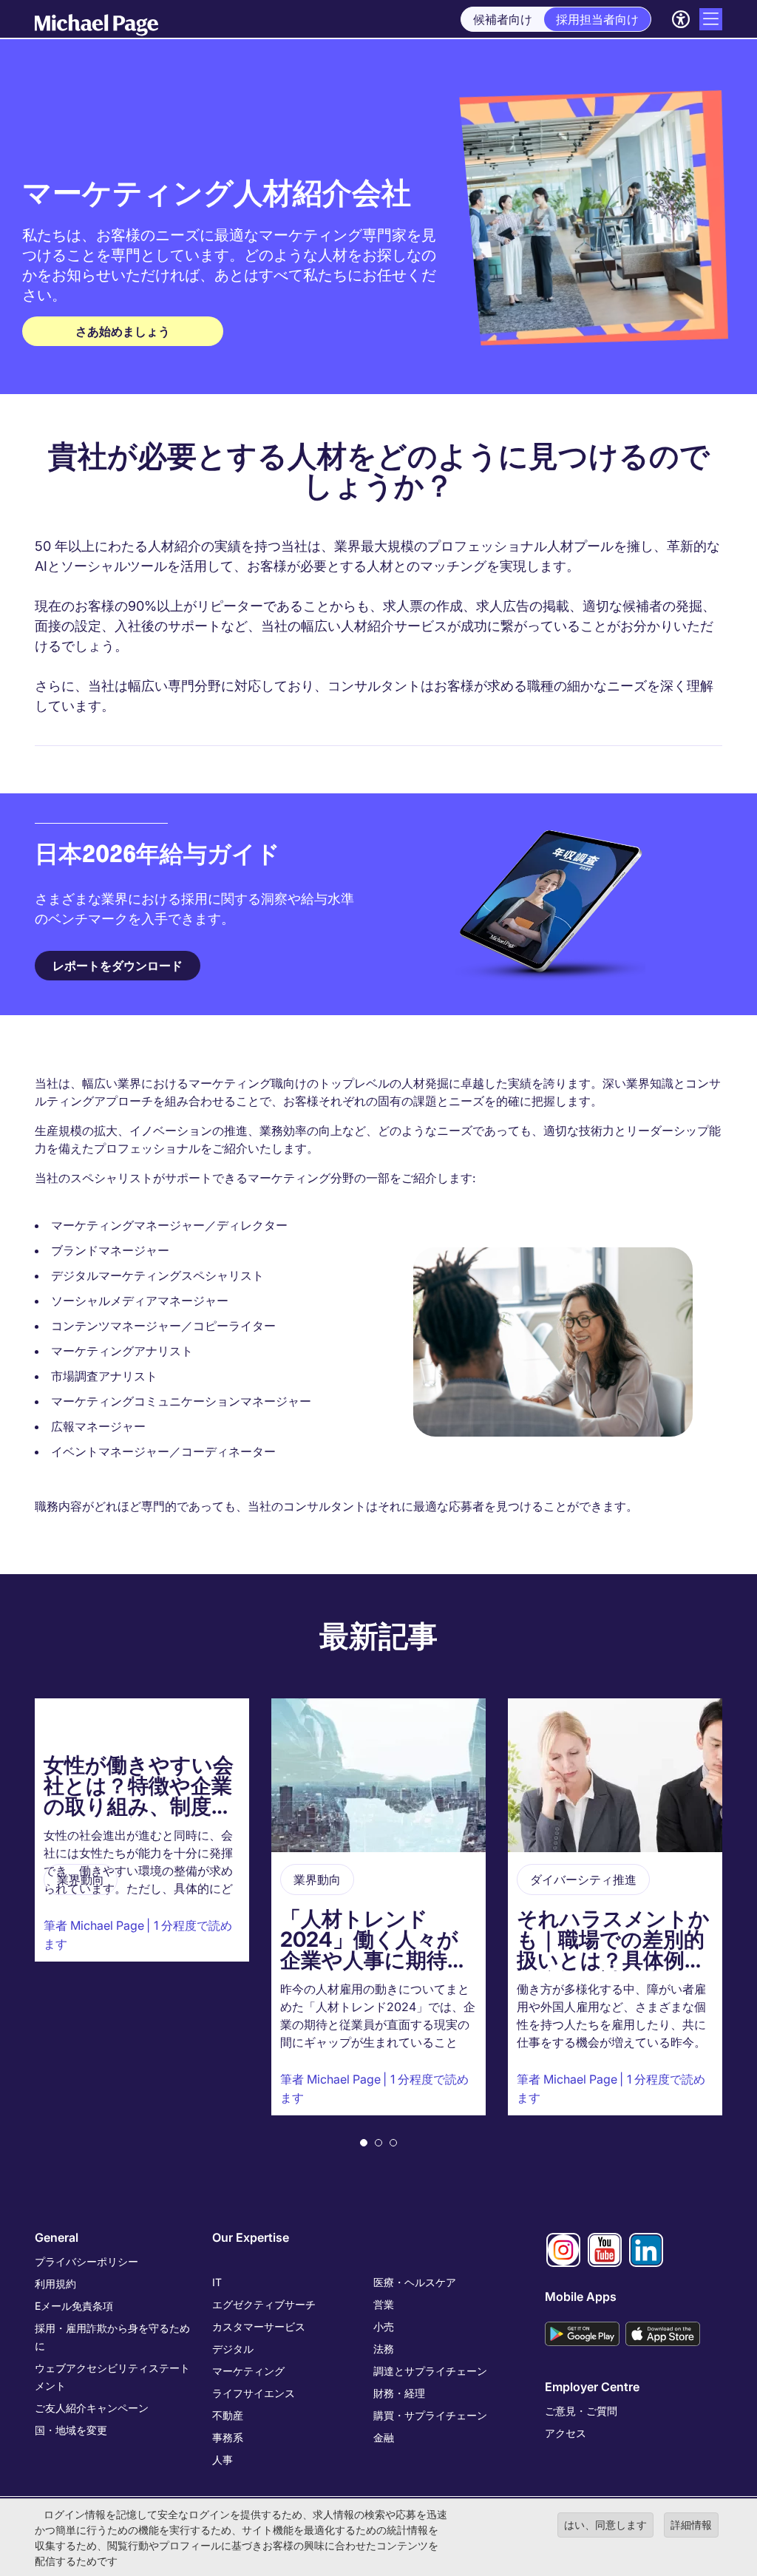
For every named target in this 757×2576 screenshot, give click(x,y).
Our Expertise (251, 2237)
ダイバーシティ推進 (583, 1880)
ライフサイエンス (254, 2393)
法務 (384, 2349)
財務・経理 (399, 2393)
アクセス (566, 2433)
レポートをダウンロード (118, 966)
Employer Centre (592, 2387)
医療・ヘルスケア (415, 2282)
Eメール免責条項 (74, 2306)
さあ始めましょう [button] (123, 331)
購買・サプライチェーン (430, 2415)
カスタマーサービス (259, 2326)
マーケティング (248, 2371)
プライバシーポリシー (86, 2261)
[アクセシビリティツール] (681, 19)
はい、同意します (605, 2525)
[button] (364, 2143)
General (57, 2237)
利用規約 (55, 2284)
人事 (223, 2460)
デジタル (233, 2349)
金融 (384, 2437)
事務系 (228, 2437)
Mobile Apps (581, 2297)
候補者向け (503, 19)
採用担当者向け (597, 19)
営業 (384, 2304)
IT (217, 2282)
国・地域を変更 (71, 2430)
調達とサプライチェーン (430, 2371)
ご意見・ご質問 (581, 2411)
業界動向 (81, 1880)
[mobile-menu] (711, 19)
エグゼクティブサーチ (264, 2304)
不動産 (228, 2415)
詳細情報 (691, 2525)
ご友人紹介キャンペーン (92, 2408)
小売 (384, 2326)
